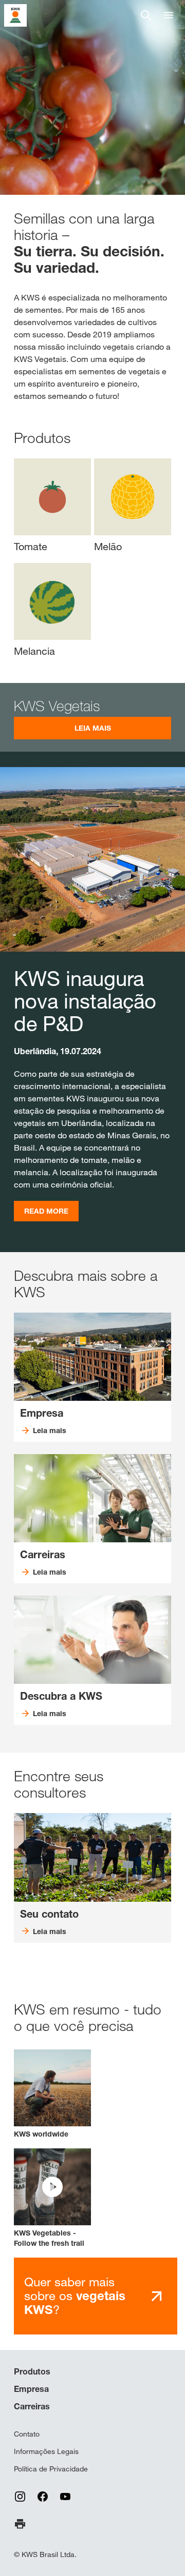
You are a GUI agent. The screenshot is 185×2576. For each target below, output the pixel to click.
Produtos (32, 2371)
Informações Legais (46, 2451)
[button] (52, 2198)
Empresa (31, 2389)
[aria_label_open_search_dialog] (146, 15)
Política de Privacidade (51, 2469)
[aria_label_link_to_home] (15, 15)
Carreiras (32, 2406)
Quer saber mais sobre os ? (75, 2296)
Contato (27, 2434)
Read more (46, 1211)
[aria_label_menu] (169, 15)
